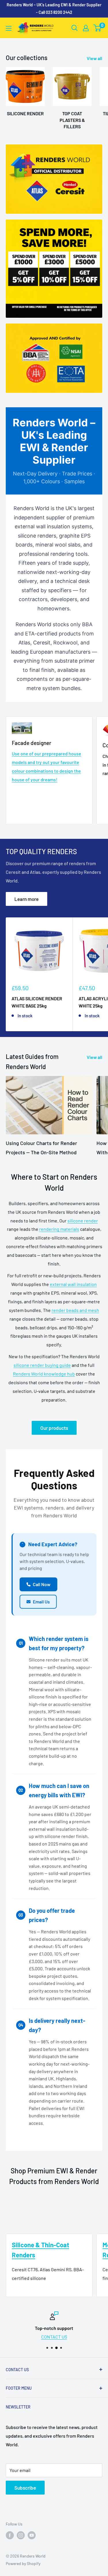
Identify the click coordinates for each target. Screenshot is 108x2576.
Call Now (42, 1584)
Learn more (26, 899)
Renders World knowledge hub (44, 1374)
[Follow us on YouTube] (32, 2535)
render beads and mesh (75, 1310)
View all (94, 58)
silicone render (83, 1221)
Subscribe (25, 2488)
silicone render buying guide (42, 1365)
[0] (97, 28)
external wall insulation (73, 1284)
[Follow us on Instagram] (21, 2535)
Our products (54, 1428)
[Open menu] (9, 28)
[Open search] (75, 28)
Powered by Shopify (23, 2563)
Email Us (41, 1602)
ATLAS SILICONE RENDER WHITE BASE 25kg (37, 1002)
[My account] (86, 28)
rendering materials (59, 1229)
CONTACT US (54, 2337)
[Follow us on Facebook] (10, 2535)
